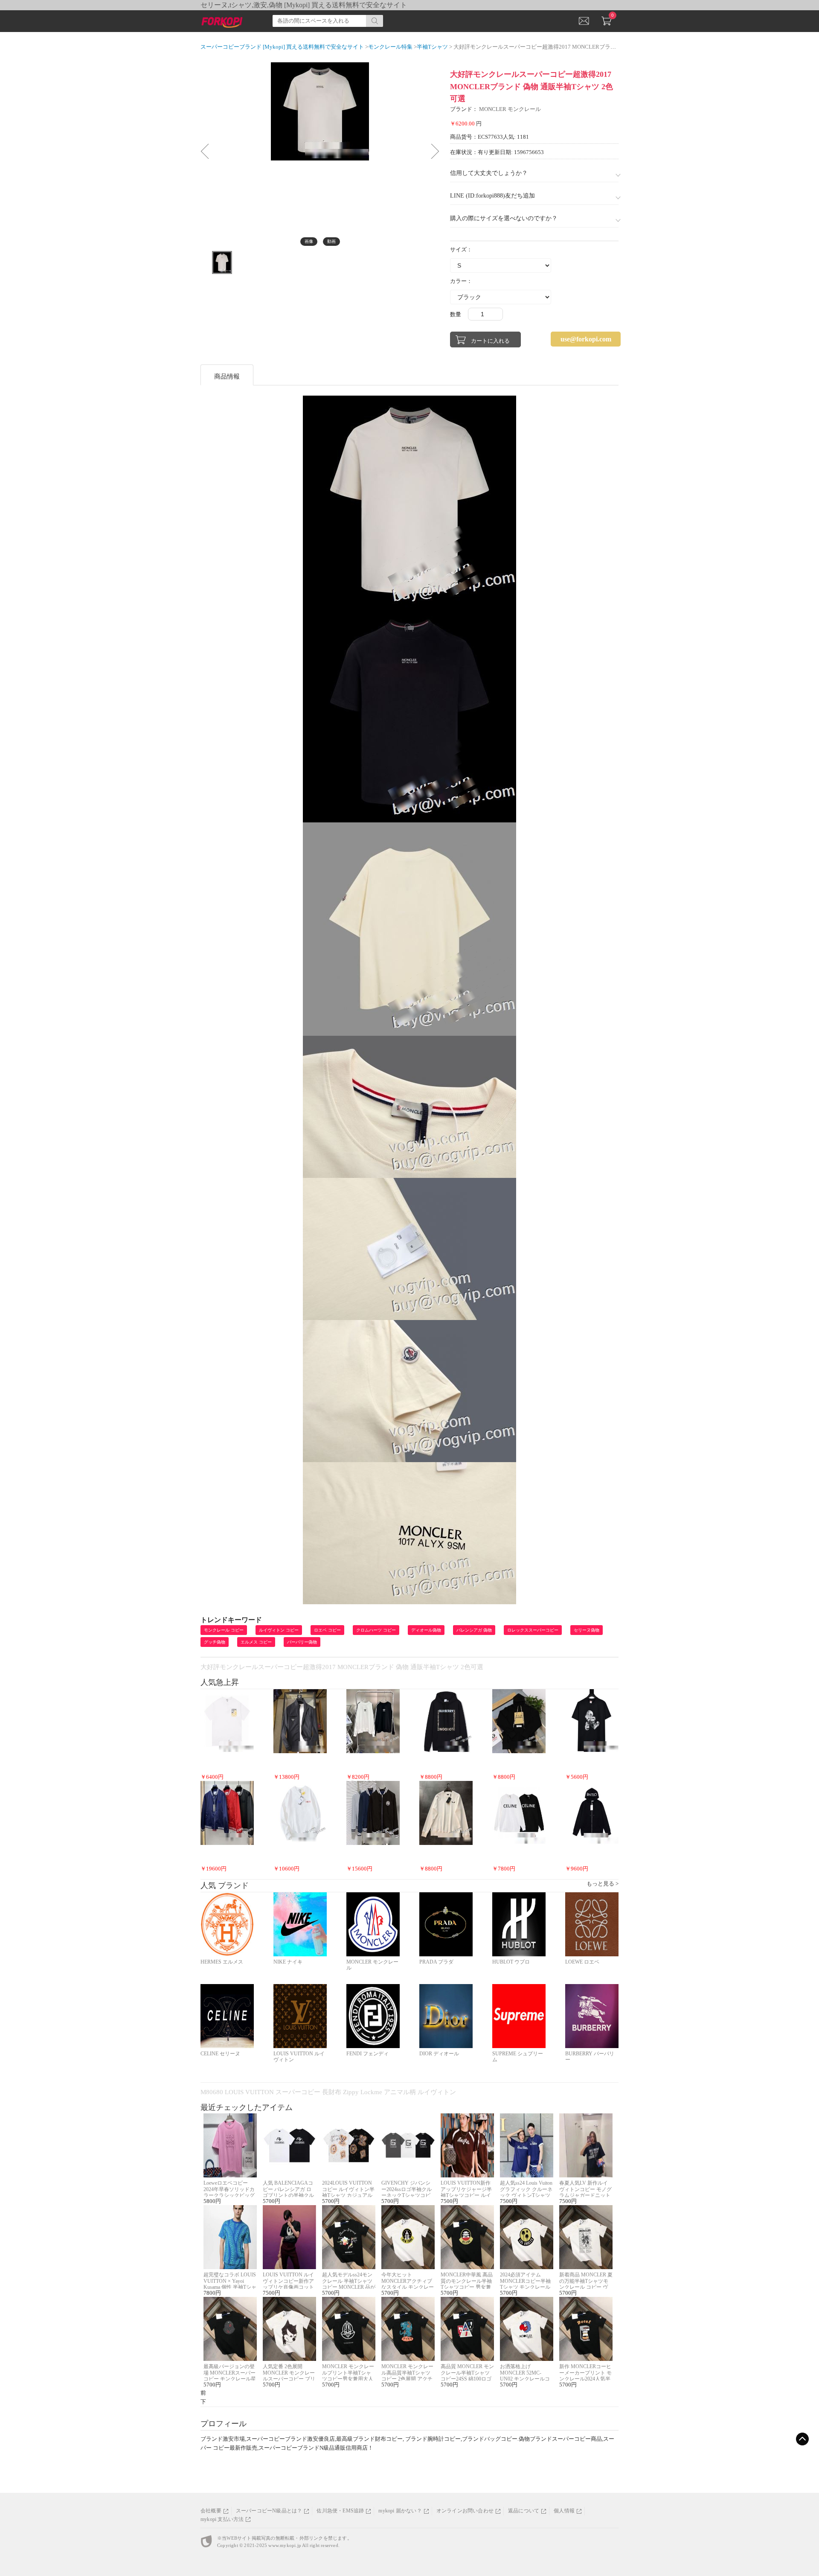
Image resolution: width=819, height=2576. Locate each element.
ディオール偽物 (426, 1630)
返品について (524, 2511)
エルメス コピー (256, 1642)
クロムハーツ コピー (376, 1630)
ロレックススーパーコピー (533, 1630)
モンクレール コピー (224, 1630)
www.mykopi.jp (285, 2545)
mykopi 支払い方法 (222, 2519)
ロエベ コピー (327, 1630)
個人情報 (564, 2511)
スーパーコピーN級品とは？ (269, 2511)
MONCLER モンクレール (510, 109)
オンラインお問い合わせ (465, 2511)
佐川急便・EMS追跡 (340, 2511)
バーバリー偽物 (302, 1642)
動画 (331, 241)
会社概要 (211, 2511)
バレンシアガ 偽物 (474, 1630)
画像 (309, 241)
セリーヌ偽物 (587, 1630)
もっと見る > (603, 1884)
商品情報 (227, 376)
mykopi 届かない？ (400, 2511)
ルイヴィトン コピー (279, 1630)
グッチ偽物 (215, 1642)
